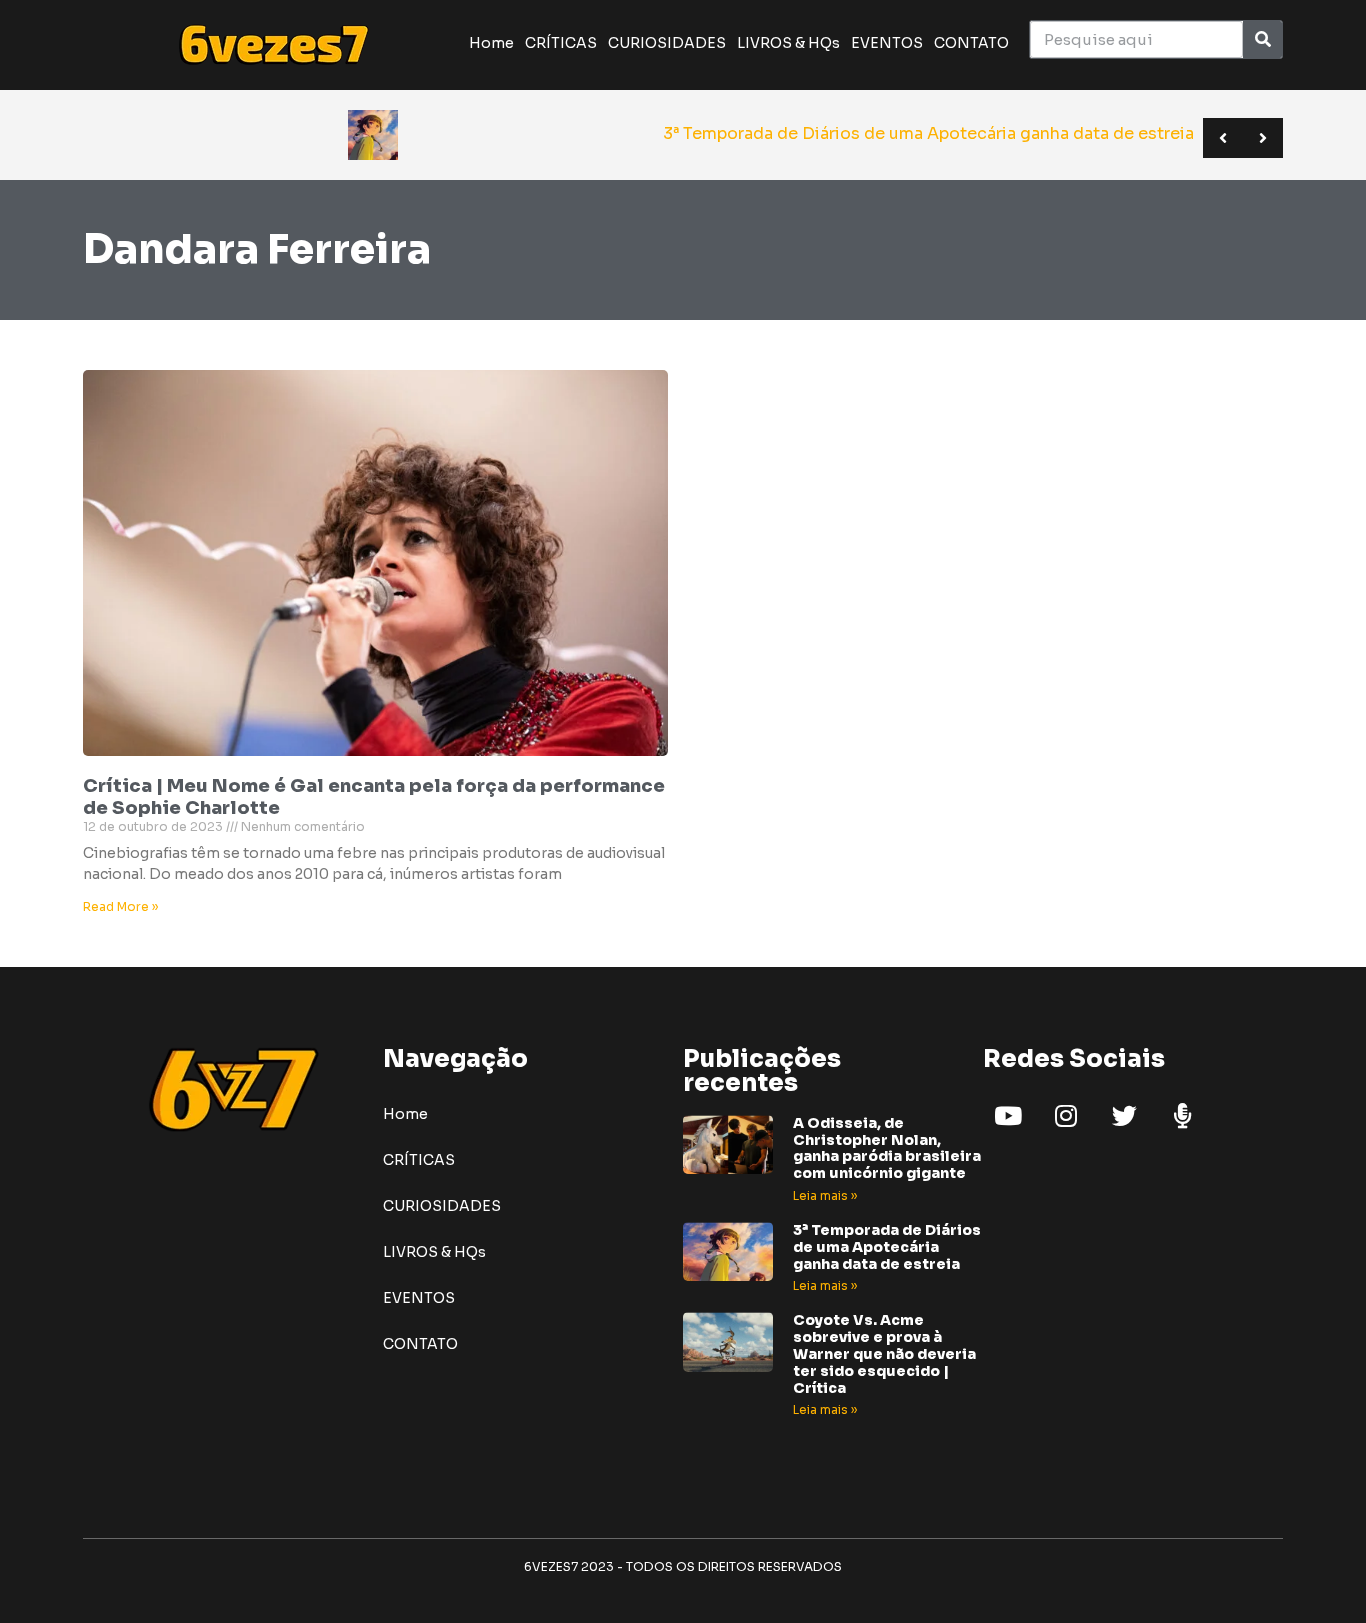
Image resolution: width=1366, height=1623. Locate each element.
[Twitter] (1124, 1116)
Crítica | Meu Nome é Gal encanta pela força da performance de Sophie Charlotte (374, 797)
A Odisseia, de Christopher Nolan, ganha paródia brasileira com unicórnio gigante (887, 1148)
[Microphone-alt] (1182, 1116)
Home (491, 43)
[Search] (1262, 39)
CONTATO (971, 43)
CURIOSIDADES (667, 43)
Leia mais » (825, 1195)
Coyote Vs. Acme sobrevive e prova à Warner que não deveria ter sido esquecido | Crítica (884, 1353)
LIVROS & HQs (788, 43)
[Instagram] (1066, 1116)
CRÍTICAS (561, 43)
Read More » (120, 906)
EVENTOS (887, 43)
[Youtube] (1008, 1116)
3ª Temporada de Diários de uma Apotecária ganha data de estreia (887, 1247)
